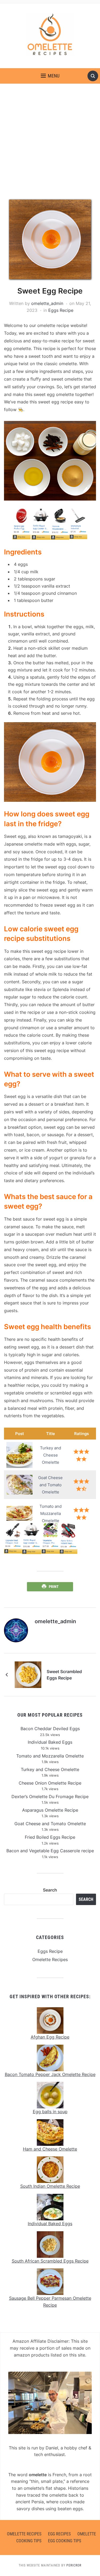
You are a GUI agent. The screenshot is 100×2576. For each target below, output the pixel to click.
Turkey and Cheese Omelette (50, 1769)
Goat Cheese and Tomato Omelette (50, 1824)
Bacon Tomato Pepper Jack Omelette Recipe (50, 2074)
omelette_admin (47, 303)
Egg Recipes (59, 2534)
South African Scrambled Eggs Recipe (50, 2261)
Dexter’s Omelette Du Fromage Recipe (50, 1797)
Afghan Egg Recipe (50, 2037)
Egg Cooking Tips (65, 2541)
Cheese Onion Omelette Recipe (50, 1783)
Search (50, 1890)
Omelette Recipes (50, 1959)
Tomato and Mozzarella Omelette (50, 1756)
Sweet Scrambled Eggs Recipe (64, 1675)
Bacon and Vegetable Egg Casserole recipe (50, 1851)
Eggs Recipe (61, 310)
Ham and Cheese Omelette (50, 2149)
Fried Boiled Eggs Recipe (50, 1837)
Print (54, 1587)
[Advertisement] (50, 142)
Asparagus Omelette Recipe (50, 1810)
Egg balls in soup (50, 2112)
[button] (50, 76)
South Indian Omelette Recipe (50, 2186)
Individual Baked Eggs (50, 1742)
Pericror (74, 2565)
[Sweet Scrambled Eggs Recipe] (28, 1674)
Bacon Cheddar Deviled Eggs (50, 1729)
